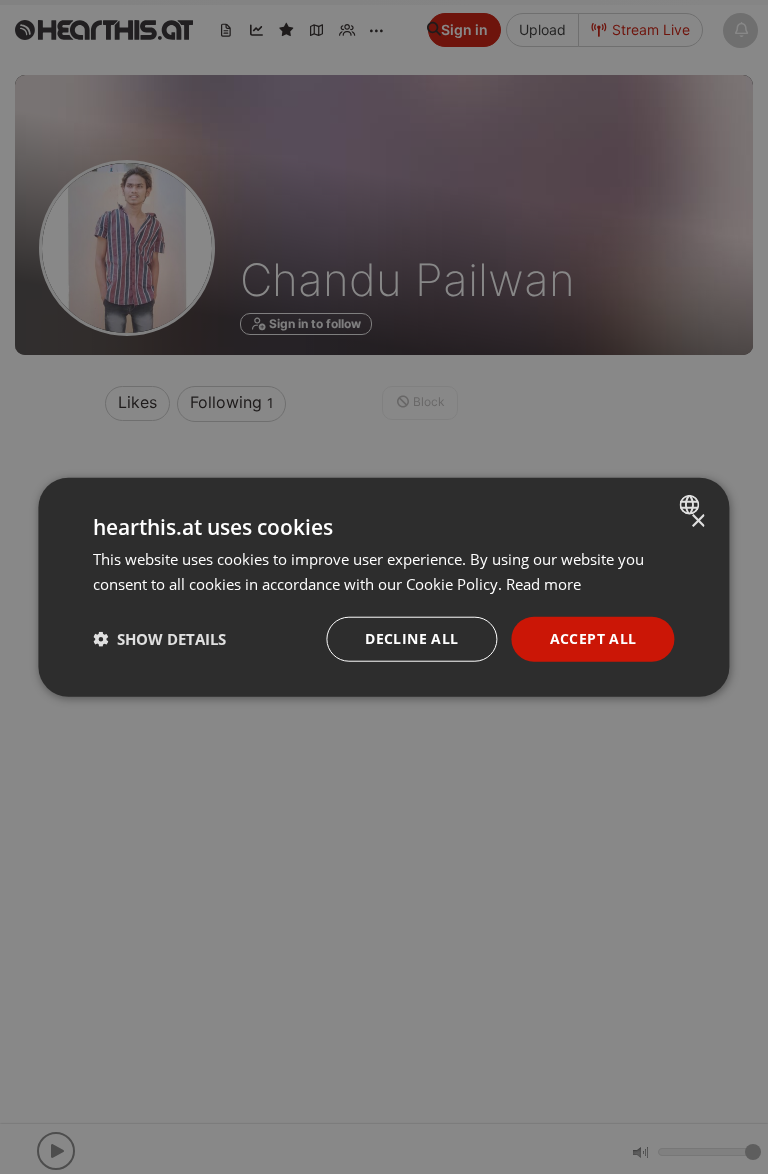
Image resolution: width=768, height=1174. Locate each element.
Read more (543, 584)
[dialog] (383, 587)
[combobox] (692, 505)
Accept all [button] (593, 638)
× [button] (697, 521)
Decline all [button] (411, 638)
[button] (159, 639)
